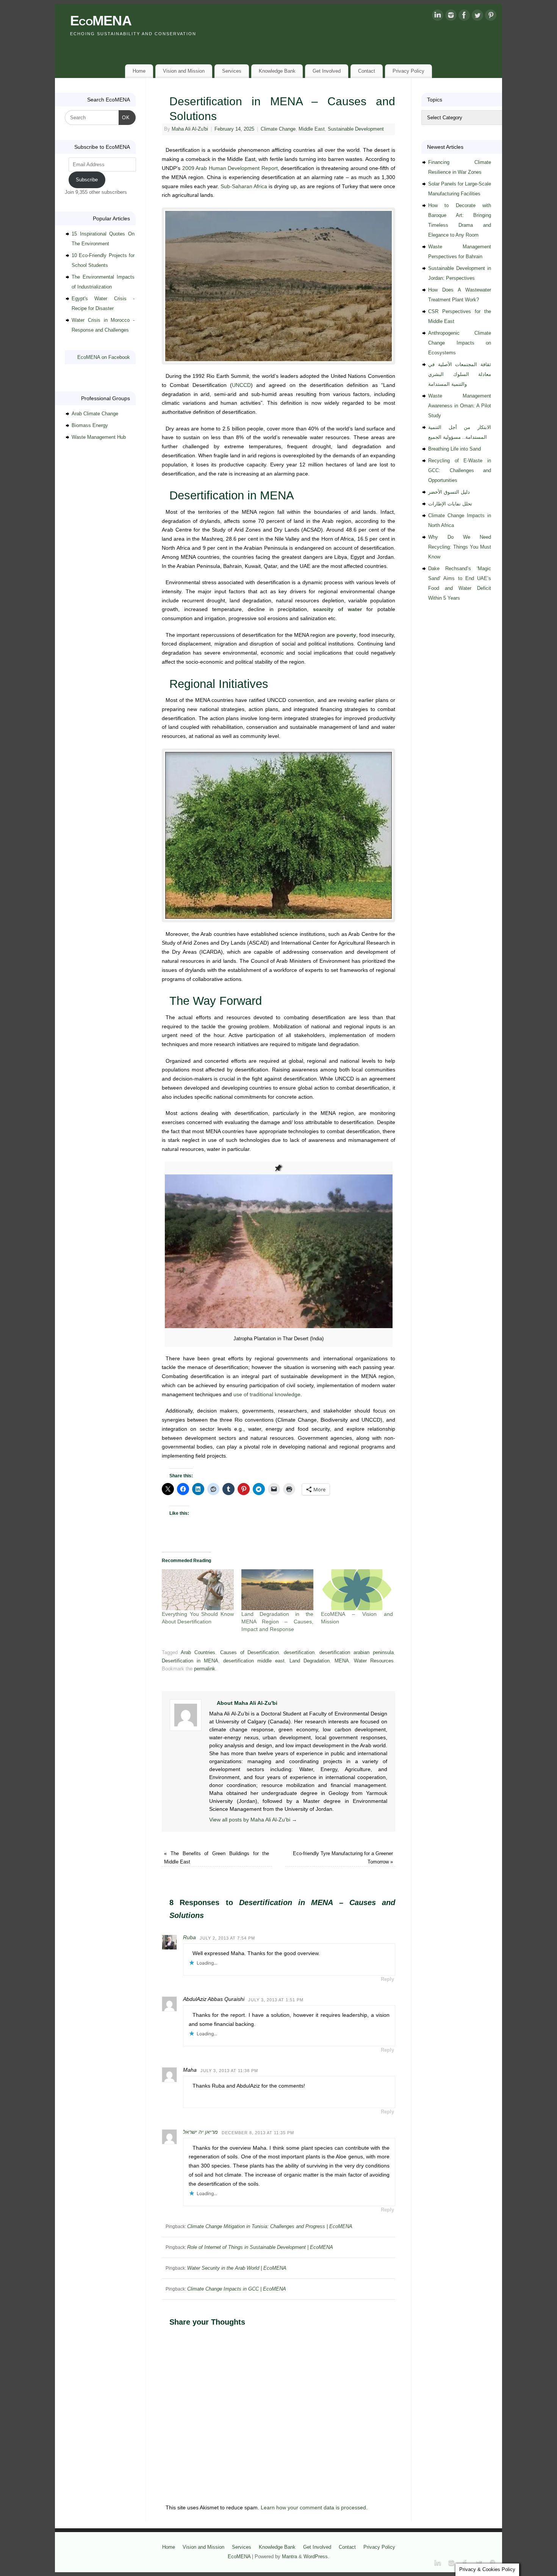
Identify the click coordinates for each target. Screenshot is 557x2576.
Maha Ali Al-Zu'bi (190, 129)
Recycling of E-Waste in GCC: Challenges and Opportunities (460, 470)
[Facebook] (464, 17)
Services (232, 71)
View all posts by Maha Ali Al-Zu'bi (253, 1820)
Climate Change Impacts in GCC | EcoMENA (237, 2289)
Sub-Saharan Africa (244, 186)
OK (124, 117)
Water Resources (374, 1661)
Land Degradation (310, 1661)
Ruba (189, 1937)
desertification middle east (254, 1661)
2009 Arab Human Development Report (230, 168)
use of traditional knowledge (267, 1394)
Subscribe (87, 180)
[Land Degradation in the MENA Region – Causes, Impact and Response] (277, 1590)
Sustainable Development (356, 129)
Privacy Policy (408, 71)
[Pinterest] (491, 17)
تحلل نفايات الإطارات (450, 504)
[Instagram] (451, 17)
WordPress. (316, 2557)
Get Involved (327, 71)
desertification (299, 1653)
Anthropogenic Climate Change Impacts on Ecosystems (460, 343)
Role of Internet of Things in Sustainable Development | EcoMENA (260, 2247)
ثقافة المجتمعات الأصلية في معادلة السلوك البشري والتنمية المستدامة (460, 374)
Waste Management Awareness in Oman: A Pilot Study (460, 406)
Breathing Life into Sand (455, 449)
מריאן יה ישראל (200, 2132)
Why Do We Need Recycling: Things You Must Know (460, 547)
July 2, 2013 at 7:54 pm (227, 1938)
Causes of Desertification (250, 1653)
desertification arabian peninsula (357, 1653)
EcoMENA (101, 21)
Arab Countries (198, 1653)
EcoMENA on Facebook (104, 357)
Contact (367, 71)
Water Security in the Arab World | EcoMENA (237, 2268)
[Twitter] (477, 17)
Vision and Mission (184, 71)
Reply (387, 1979)
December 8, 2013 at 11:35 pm (258, 2133)
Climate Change (278, 129)
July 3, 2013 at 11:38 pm (229, 2071)
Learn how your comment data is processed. (314, 2507)
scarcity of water (337, 609)
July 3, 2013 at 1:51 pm (276, 2000)
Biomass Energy (90, 425)
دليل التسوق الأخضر (449, 492)
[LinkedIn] (438, 17)
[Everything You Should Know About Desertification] (198, 1590)
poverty (346, 635)
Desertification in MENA (190, 1661)
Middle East (312, 129)
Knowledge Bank (277, 71)
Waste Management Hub (99, 437)
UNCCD (241, 385)
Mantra (289, 2557)
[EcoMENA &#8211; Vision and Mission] (357, 1590)
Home (139, 71)
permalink (205, 1669)
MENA (342, 1661)
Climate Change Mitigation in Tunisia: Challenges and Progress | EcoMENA (270, 2226)
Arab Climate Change (95, 414)
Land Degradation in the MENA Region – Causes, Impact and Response (277, 1622)
